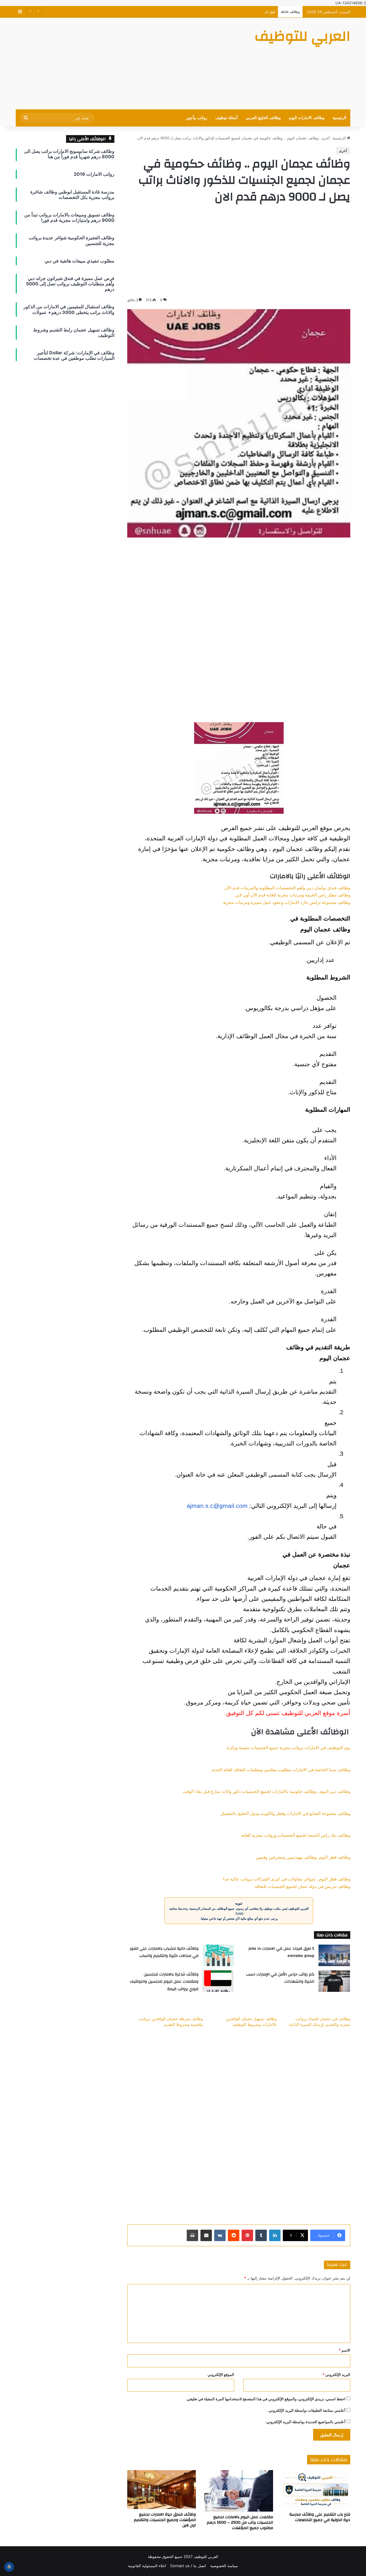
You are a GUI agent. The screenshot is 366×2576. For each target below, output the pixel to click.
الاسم (344, 2350)
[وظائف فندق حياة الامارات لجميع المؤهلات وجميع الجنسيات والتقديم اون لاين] (162, 2489)
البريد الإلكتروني (336, 2374)
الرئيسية (339, 118)
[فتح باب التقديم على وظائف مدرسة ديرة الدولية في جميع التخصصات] (316, 2489)
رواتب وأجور (197, 118)
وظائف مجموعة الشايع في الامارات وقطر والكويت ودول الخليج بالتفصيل (285, 1814)
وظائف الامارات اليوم (307, 118)
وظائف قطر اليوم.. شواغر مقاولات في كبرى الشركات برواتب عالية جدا (287, 1879)
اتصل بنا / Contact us (188, 2566)
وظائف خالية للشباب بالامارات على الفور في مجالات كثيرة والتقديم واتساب (164, 1952)
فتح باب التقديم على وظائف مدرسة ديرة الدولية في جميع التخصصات (221, 12)
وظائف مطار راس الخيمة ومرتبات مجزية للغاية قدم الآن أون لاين (293, 895)
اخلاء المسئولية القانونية (147, 2566)
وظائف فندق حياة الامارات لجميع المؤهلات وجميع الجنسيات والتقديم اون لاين (165, 2520)
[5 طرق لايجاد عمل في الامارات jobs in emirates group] (334, 1955)
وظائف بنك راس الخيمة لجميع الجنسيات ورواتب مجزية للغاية (296, 1835)
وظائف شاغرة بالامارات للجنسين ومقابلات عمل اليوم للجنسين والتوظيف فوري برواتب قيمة (164, 1982)
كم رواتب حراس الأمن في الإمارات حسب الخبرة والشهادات (280, 1978)
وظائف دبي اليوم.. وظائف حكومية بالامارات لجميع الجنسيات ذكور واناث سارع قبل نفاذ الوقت (266, 1791)
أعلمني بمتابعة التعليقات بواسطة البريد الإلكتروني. (307, 2410)
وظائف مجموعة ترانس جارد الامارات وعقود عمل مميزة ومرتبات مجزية (287, 902)
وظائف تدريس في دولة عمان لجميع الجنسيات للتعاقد (302, 1886)
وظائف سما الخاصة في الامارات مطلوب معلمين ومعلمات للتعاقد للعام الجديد (281, 1770)
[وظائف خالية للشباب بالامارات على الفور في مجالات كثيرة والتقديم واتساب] (218, 1955)
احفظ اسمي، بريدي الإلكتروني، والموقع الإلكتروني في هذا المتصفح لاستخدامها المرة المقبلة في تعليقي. (266, 2399)
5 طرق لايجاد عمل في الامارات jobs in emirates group (281, 1952)
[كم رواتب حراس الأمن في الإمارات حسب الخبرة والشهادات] (334, 1981)
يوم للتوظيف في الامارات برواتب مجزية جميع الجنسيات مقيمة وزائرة (289, 1748)
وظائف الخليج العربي (263, 118)
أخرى (326, 138)
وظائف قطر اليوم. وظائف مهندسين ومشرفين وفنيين (303, 1857)
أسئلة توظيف (226, 118)
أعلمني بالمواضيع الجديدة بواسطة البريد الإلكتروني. (305, 2422)
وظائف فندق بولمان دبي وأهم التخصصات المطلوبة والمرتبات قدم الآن (287, 888)
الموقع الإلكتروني (221, 2374)
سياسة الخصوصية (224, 2566)
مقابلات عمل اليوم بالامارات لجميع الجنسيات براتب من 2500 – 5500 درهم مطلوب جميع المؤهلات (240, 2522)
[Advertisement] (126, 64)
